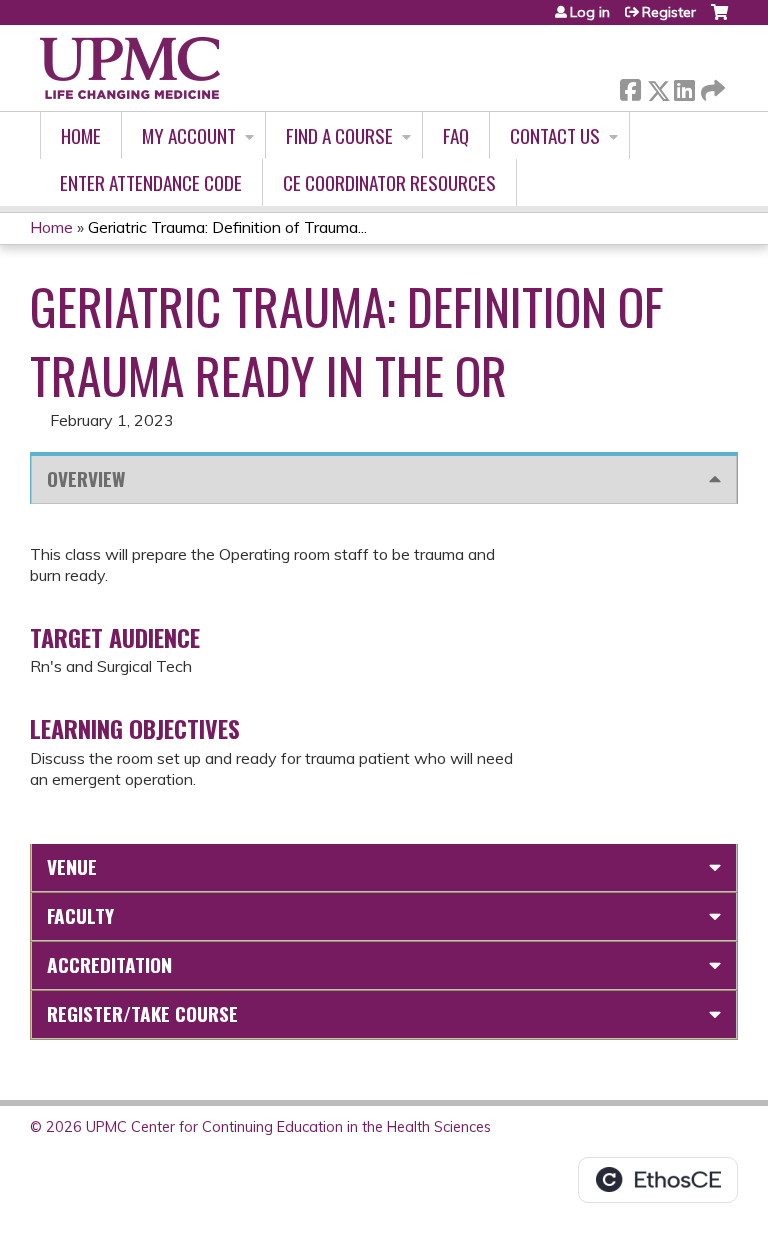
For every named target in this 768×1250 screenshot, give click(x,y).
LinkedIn (684, 86)
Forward (711, 85)
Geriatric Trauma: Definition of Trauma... (227, 227)
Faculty (80, 915)
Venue (72, 866)
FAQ (456, 135)
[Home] (130, 68)
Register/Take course (142, 1013)
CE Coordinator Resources (389, 182)
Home (81, 135)
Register (669, 12)
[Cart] (719, 19)
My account (189, 135)
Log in (590, 12)
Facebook (630, 86)
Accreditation (109, 964)
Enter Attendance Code (151, 182)
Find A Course (339, 135)
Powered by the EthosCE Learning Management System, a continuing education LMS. (658, 1180)
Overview (86, 478)
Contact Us (555, 135)
